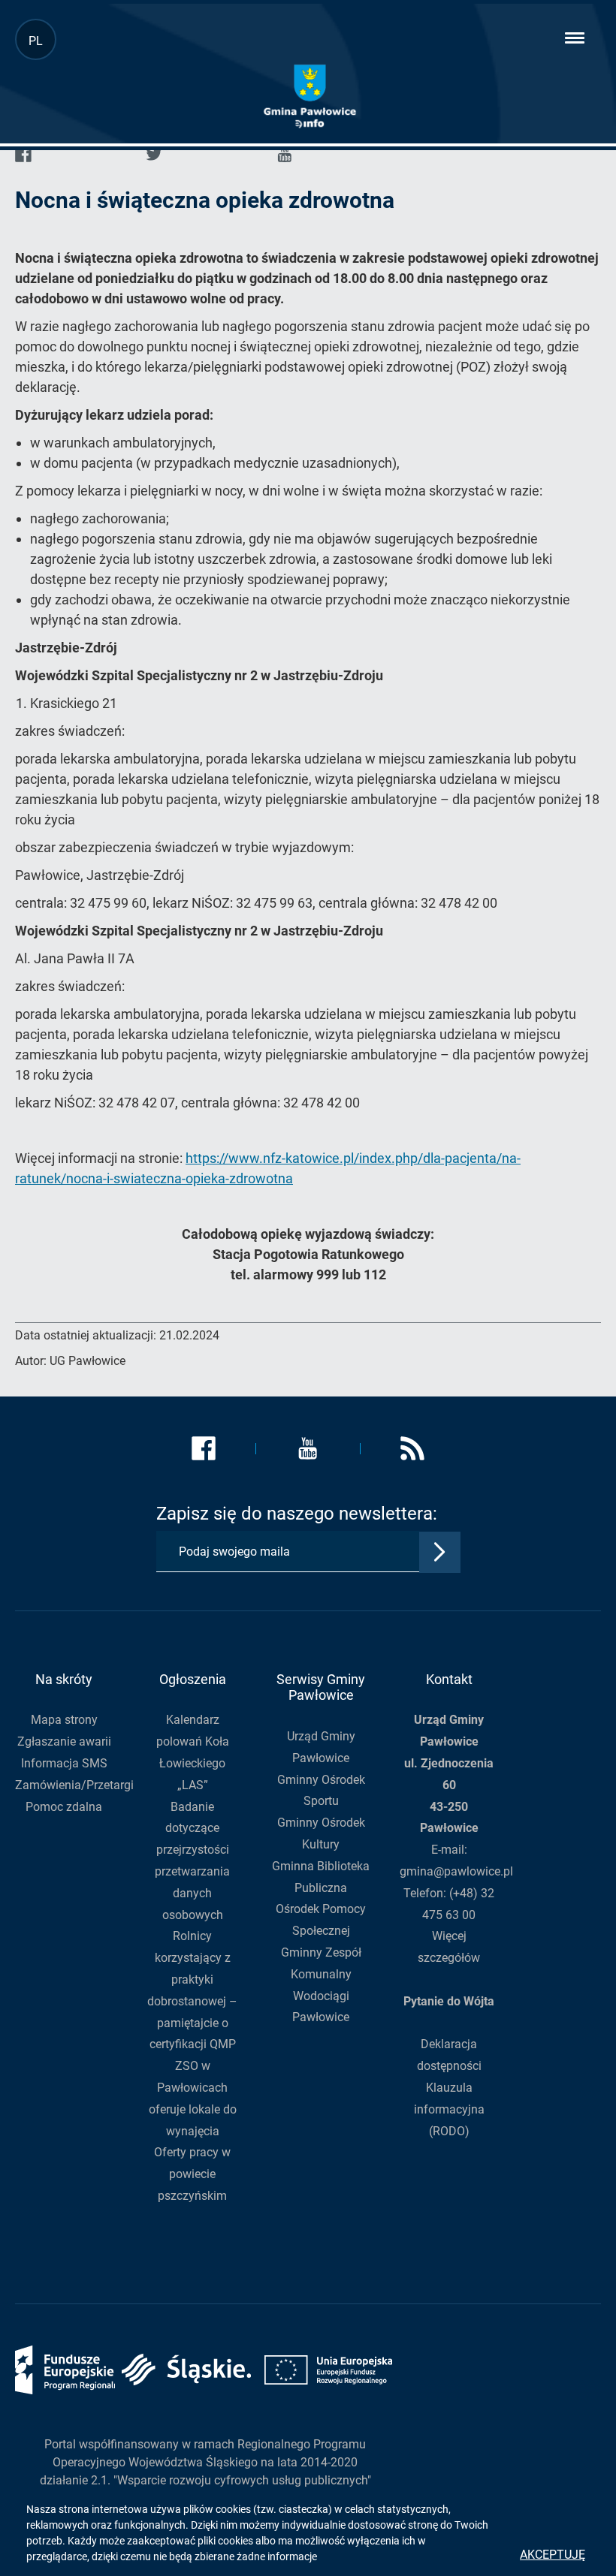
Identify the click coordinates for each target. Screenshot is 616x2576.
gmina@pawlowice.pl (456, 1871)
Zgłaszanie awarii (64, 1741)
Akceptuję (553, 2555)
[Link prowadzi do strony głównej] (310, 96)
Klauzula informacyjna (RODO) (449, 2109)
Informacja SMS (64, 1763)
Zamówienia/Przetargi (74, 1785)
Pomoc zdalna (64, 1807)
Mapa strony (64, 1720)
